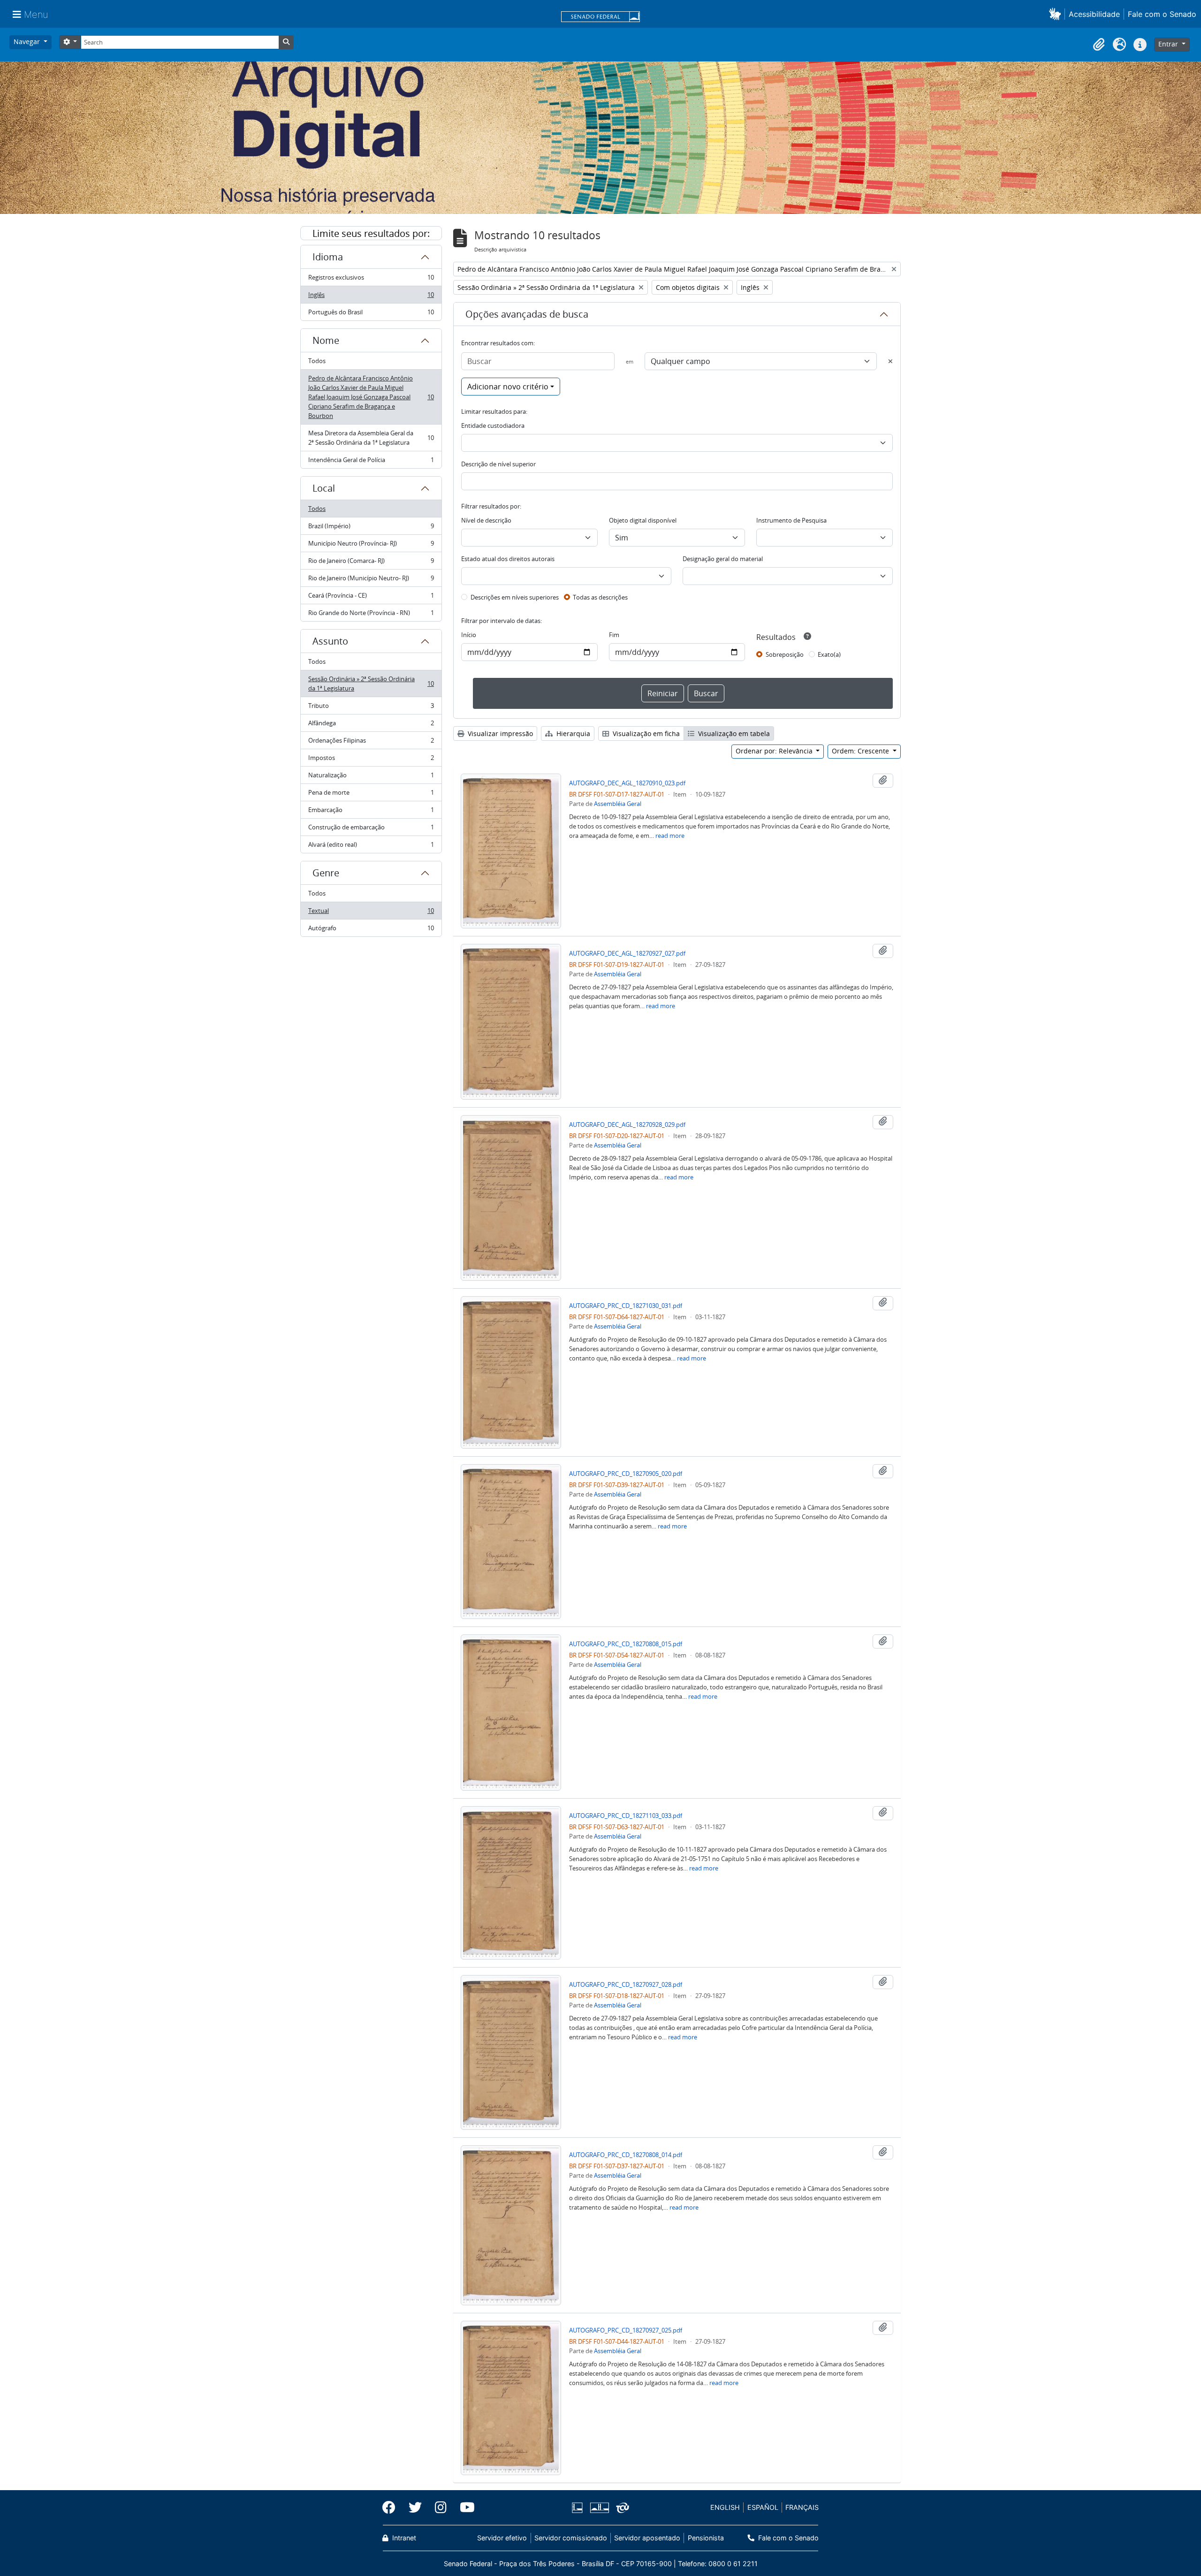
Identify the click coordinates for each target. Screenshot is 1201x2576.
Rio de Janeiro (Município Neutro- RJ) (371, 580)
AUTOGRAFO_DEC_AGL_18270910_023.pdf (627, 783)
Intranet (403, 2538)
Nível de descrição (486, 520)
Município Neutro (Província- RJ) (371, 546)
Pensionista (706, 2538)
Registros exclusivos (371, 280)
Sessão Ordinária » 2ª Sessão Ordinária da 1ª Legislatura (371, 684)
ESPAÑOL (763, 2507)
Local (324, 488)
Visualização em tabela (733, 733)
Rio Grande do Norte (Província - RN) (371, 615)
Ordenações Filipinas (371, 743)
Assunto (330, 641)
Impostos (371, 760)
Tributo (371, 708)
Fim (614, 635)
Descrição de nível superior (498, 464)
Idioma (328, 257)
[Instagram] (441, 2508)
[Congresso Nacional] (599, 2508)
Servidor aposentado (647, 2538)
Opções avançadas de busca (527, 314)
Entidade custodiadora (493, 426)
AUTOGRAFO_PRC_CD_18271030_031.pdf (626, 1306)
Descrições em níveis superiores (515, 597)
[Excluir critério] (890, 361)
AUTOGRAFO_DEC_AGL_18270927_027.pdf (627, 953)
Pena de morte (371, 795)
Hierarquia (572, 733)
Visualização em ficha (645, 733)
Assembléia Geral (618, 804)
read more (670, 836)
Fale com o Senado (1162, 14)
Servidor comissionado (571, 2538)
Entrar (1169, 44)
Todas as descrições (600, 597)
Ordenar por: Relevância (775, 751)
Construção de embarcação (371, 829)
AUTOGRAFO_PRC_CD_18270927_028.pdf (626, 1984)
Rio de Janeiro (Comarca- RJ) (371, 563)
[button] (1057, 14)
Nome (326, 340)
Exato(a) (829, 654)
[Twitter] (415, 2508)
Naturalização (371, 777)
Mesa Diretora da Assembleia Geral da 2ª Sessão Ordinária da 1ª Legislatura (371, 438)
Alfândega (371, 725)
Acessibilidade (1094, 14)
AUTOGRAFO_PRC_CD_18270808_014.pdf (626, 2155)
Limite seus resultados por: (371, 233)
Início (469, 635)
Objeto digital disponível (643, 520)
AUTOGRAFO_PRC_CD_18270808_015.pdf (626, 1644)
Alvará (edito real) (371, 847)
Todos (317, 361)
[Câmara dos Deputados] (579, 2508)
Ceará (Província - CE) (371, 598)
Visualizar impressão (499, 733)
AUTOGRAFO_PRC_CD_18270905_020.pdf (626, 1474)
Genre (326, 873)
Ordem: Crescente (861, 751)
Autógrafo (371, 930)
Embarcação (371, 812)
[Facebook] (392, 2508)
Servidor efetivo (502, 2538)
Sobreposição (785, 654)
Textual (371, 913)
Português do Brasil (371, 314)
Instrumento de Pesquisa (791, 520)
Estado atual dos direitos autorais (508, 559)
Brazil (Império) (371, 528)
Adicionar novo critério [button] (508, 387)
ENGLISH (725, 2507)
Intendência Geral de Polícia (371, 462)
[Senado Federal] (600, 17)
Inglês (371, 297)
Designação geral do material (723, 559)
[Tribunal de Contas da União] (621, 2508)
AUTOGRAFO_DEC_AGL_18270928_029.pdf (627, 1125)
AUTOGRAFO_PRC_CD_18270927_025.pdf (626, 2330)
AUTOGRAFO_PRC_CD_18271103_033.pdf (626, 1816)
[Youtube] (464, 2508)
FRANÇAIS (802, 2507)
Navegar (28, 42)
